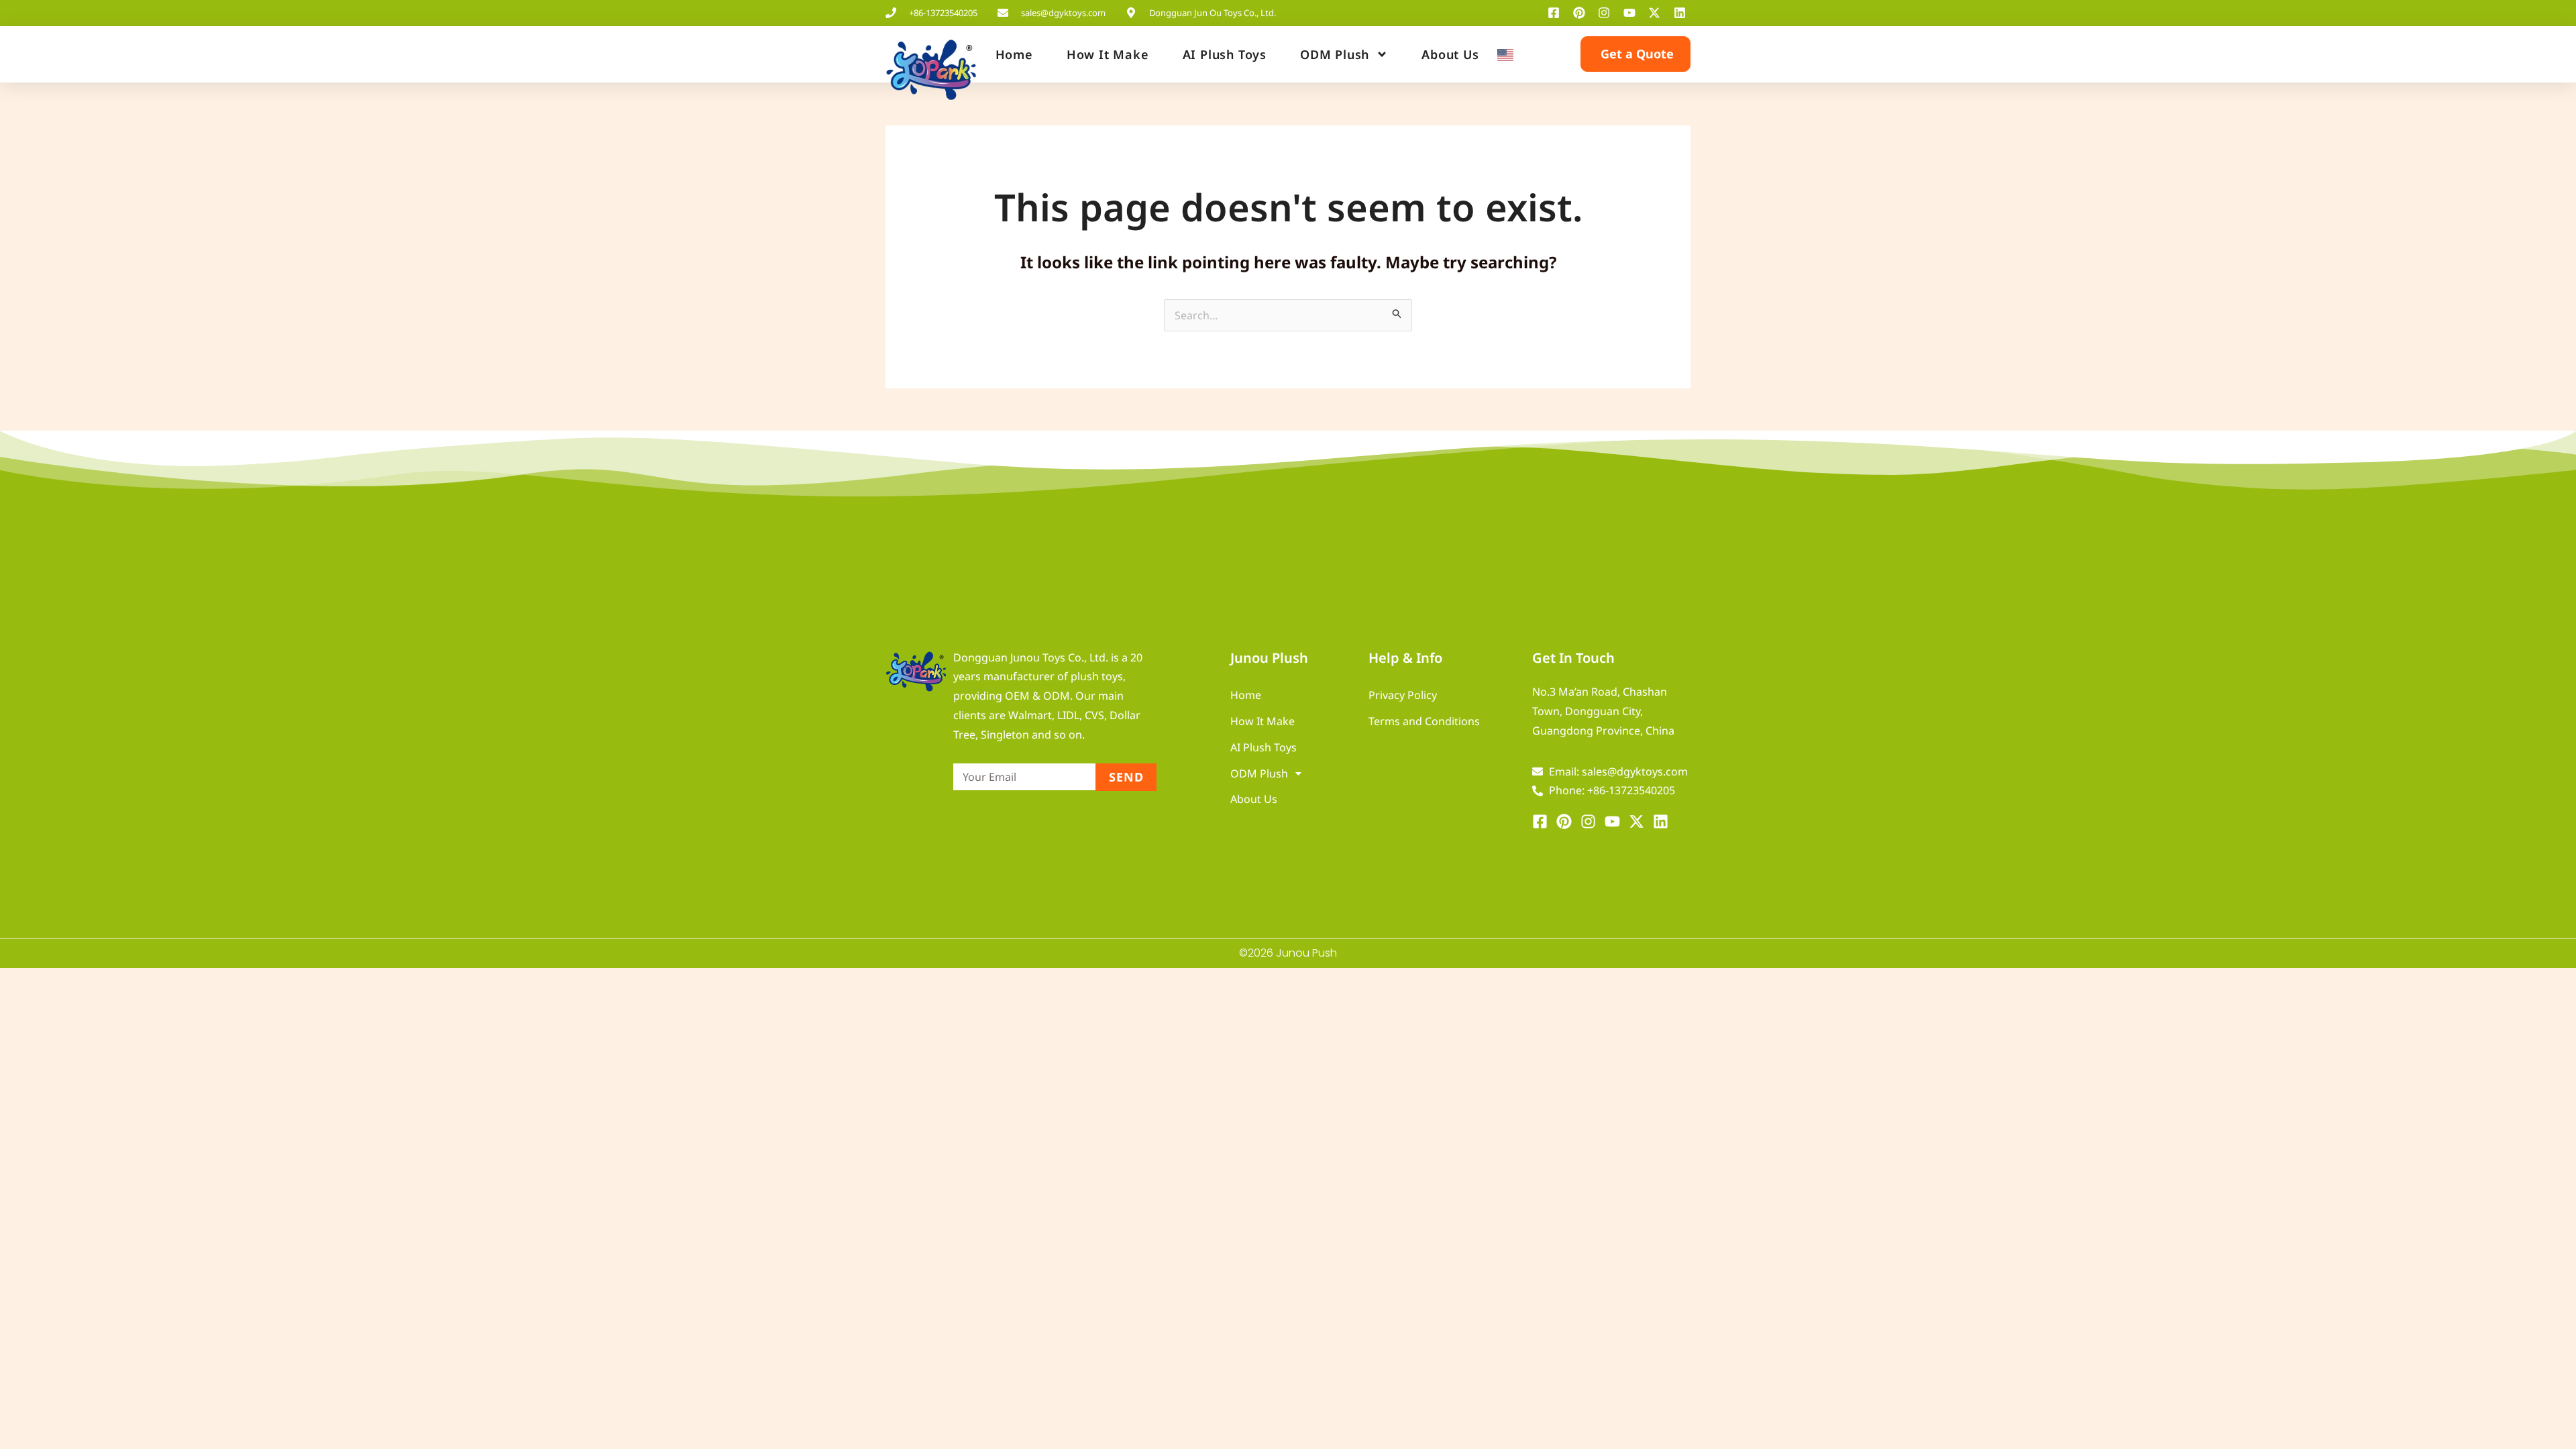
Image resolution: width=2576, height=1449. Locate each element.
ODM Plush (1335, 54)
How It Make (1108, 54)
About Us (1450, 54)
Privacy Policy (1403, 695)
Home (1014, 54)
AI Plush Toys (1225, 54)
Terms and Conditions (1424, 721)
